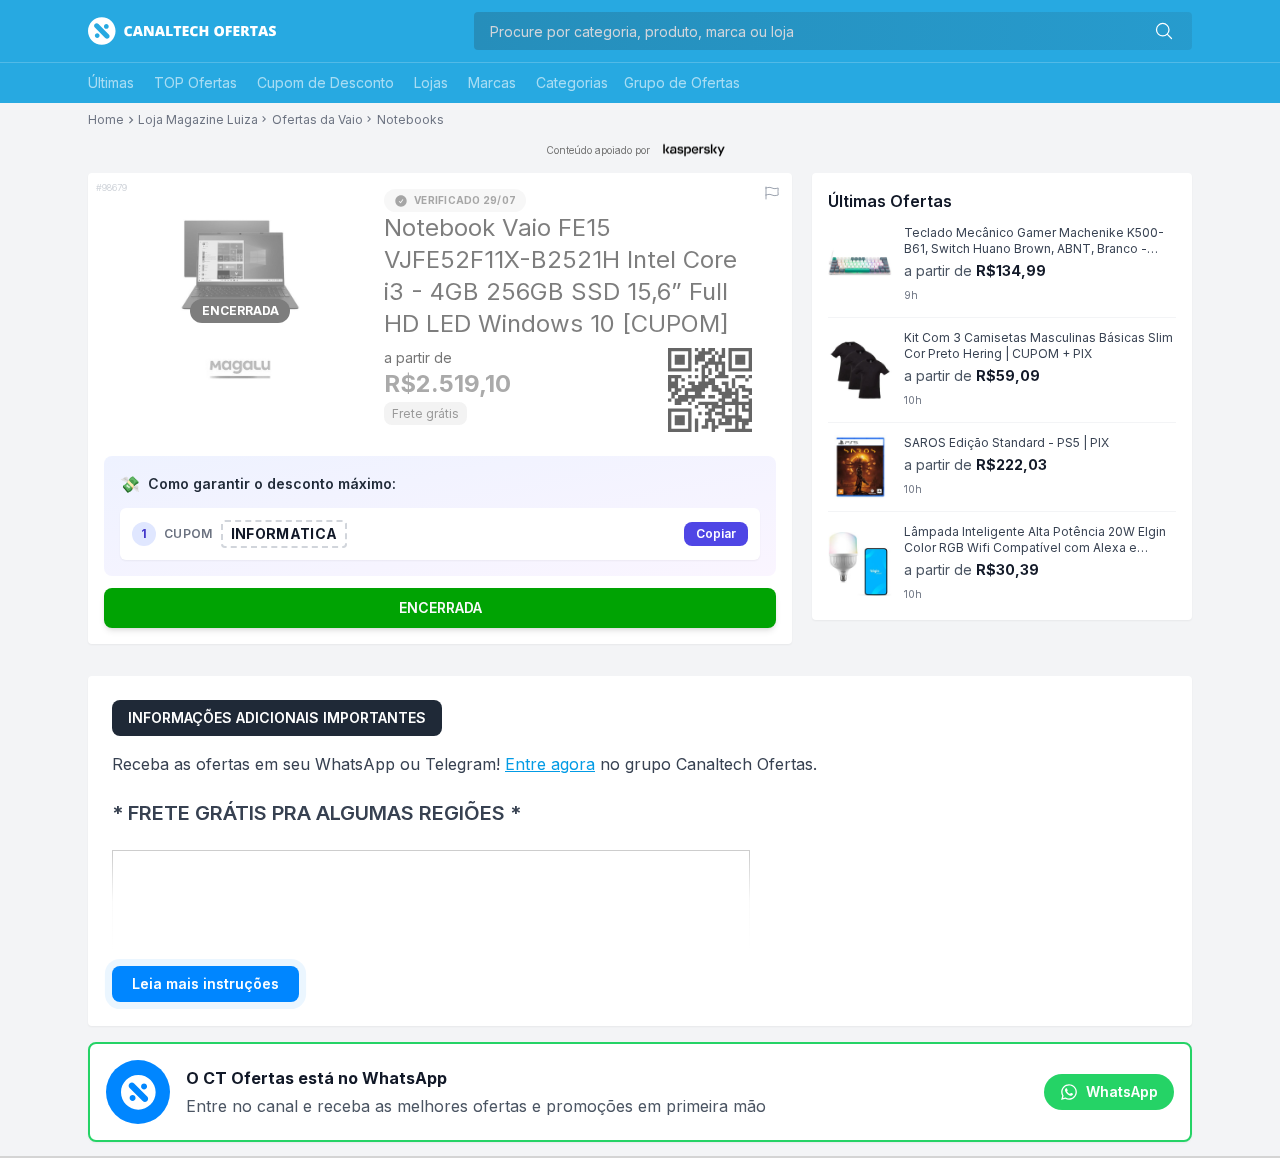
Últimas (111, 82)
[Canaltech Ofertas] (182, 31)
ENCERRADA (440, 607)
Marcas (492, 82)
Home (106, 120)
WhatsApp (1122, 1091)
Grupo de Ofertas (682, 82)
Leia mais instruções (205, 983)
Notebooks (410, 120)
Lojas (431, 82)
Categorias (572, 82)
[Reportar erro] (772, 193)
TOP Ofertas (195, 82)
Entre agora (550, 764)
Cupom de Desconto (325, 82)
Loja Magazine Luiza (198, 120)
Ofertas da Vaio (317, 120)
